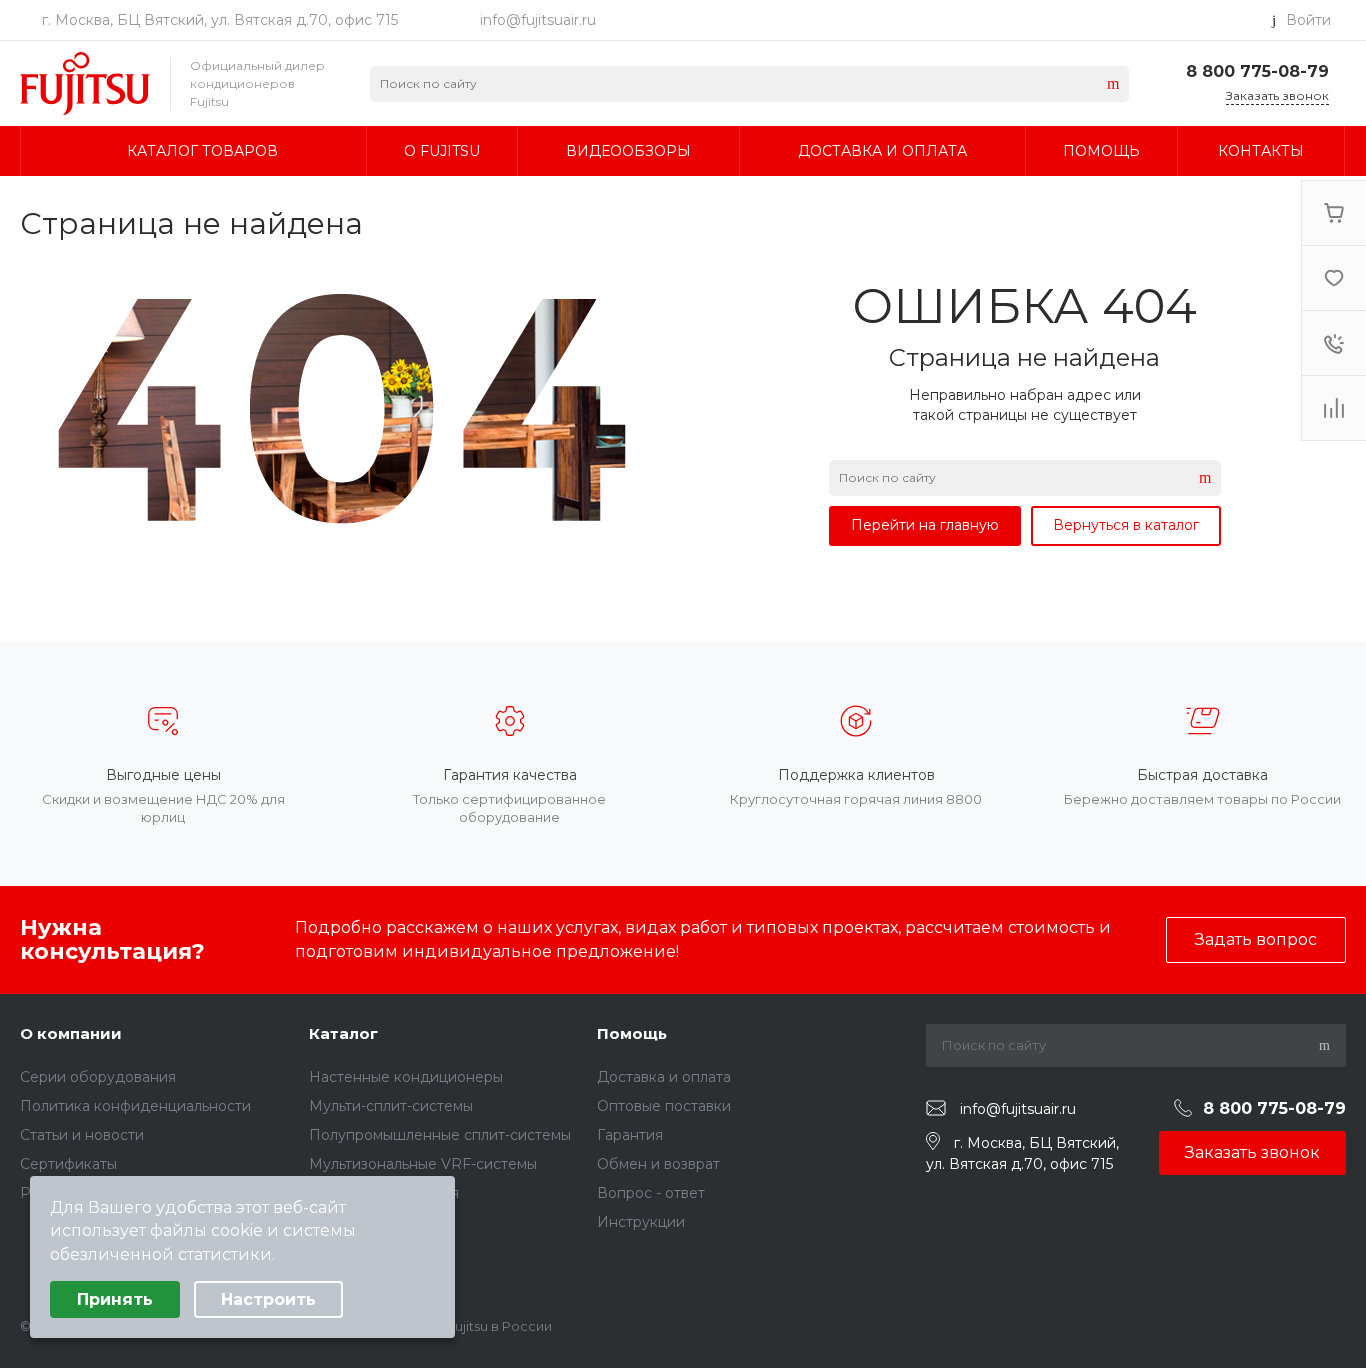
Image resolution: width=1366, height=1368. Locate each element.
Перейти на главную (925, 525)
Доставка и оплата (664, 1077)
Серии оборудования (98, 1077)
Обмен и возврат (658, 1164)
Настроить (268, 1299)
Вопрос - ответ (651, 1193)
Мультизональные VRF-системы (423, 1164)
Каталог (343, 1033)
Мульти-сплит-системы (391, 1106)
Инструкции (641, 1222)
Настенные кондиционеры (406, 1077)
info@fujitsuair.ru (538, 20)
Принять (115, 1299)
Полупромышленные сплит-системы (440, 1135)
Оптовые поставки (664, 1106)
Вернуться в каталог (1126, 525)
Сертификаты (68, 1164)
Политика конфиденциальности (135, 1106)
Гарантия (630, 1135)
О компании (71, 1033)
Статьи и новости (82, 1135)
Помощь (632, 1033)
